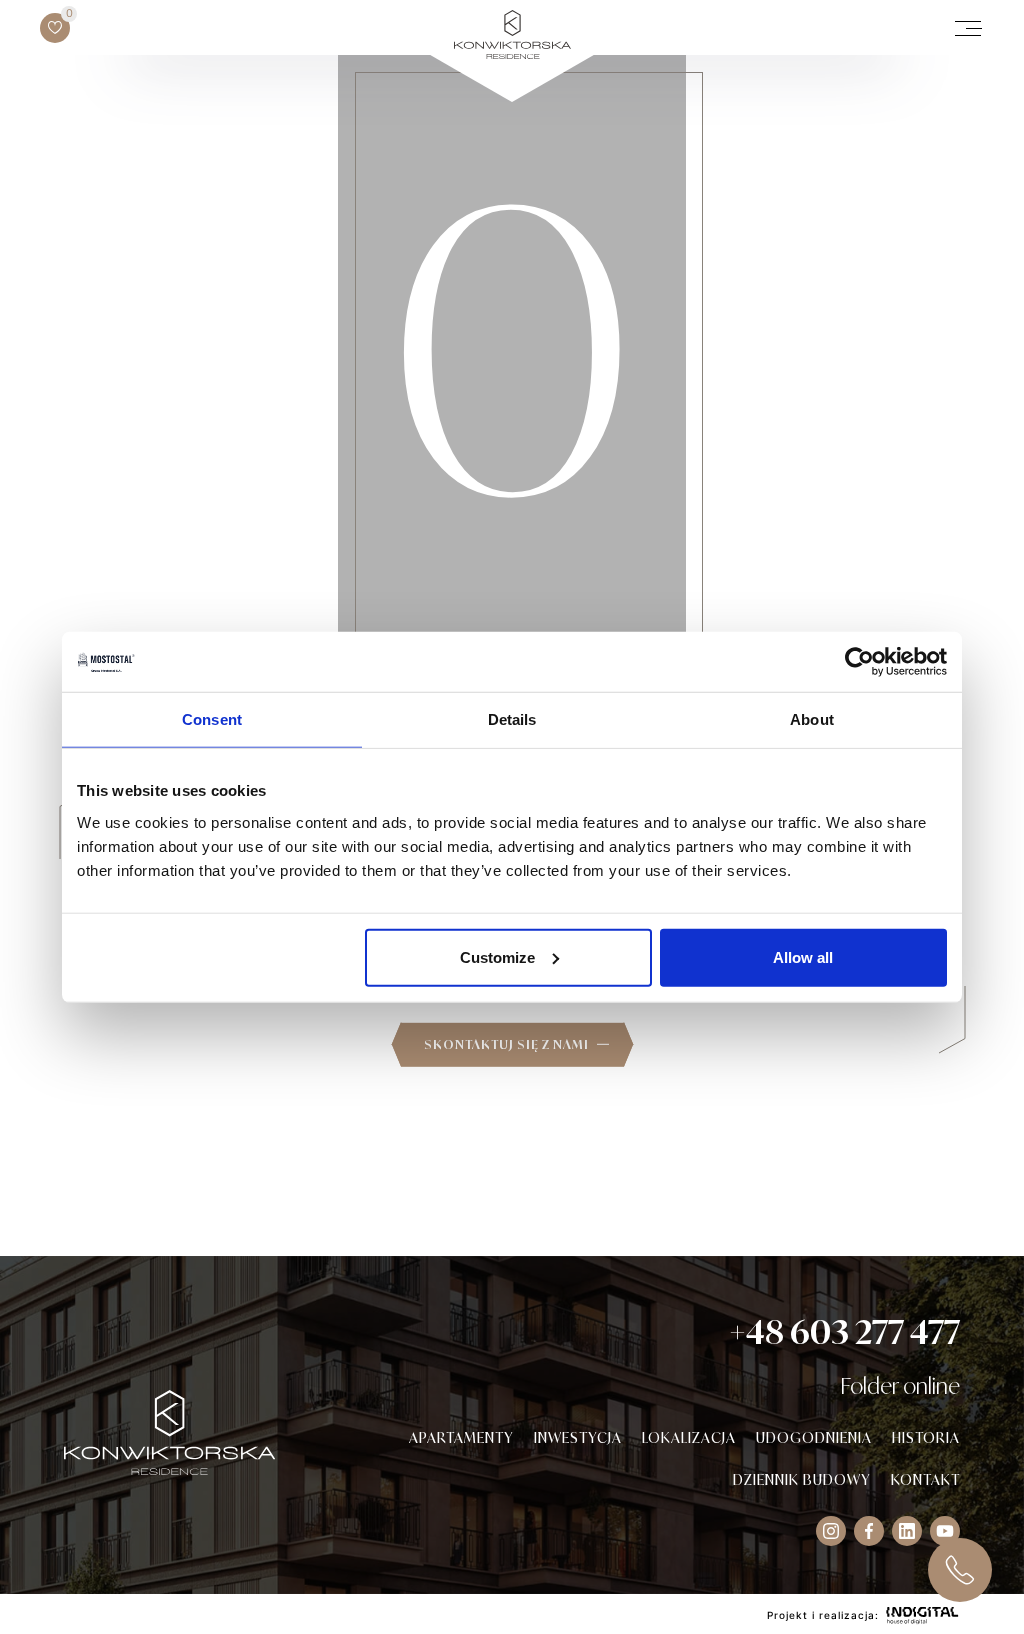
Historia (926, 1437)
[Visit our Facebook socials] (869, 1531)
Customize (497, 956)
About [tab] (812, 719)
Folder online (900, 1385)
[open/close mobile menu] (968, 28)
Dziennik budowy (802, 1479)
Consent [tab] (212, 719)
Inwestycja (578, 1437)
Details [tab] (512, 719)
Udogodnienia (814, 1437)
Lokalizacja (689, 1437)
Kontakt (925, 1479)
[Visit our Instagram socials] (831, 1531)
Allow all (803, 956)
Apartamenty (461, 1437)
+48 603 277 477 (844, 1332)
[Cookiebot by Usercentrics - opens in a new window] (859, 662)
